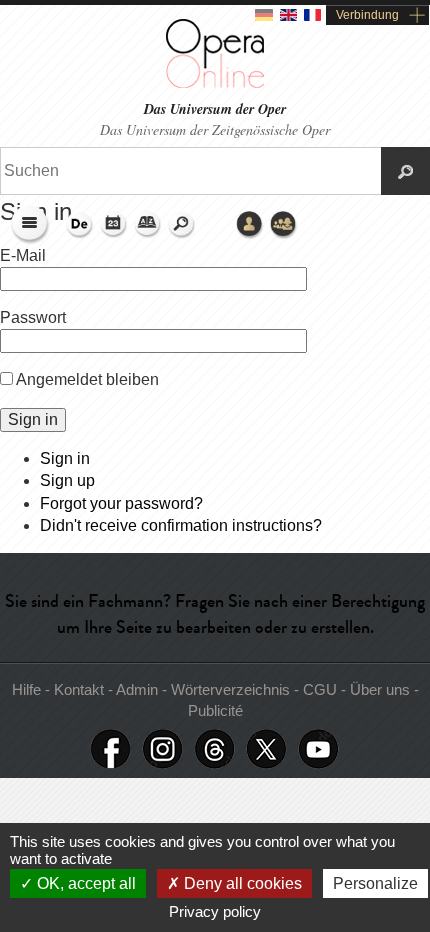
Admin (137, 689)
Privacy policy (215, 911)
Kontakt (81, 689)
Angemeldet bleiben (87, 379)
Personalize (375, 883)
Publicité (215, 710)
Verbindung (367, 15)
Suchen (182, 225)
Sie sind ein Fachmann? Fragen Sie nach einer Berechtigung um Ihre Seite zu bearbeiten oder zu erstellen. (215, 613)
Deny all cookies (241, 883)
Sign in (65, 458)
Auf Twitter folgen (267, 749)
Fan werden (111, 749)
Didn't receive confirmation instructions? (181, 525)
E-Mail (23, 255)
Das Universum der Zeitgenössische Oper (215, 129)
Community (284, 225)
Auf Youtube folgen (319, 749)
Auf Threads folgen (215, 749)
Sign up (67, 480)
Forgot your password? (121, 503)
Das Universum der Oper (215, 109)
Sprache (80, 225)
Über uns (382, 689)
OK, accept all (84, 883)
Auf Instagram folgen (163, 749)
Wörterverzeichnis (148, 225)
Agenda (114, 225)
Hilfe (28, 689)
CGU (322, 689)
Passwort (33, 317)
